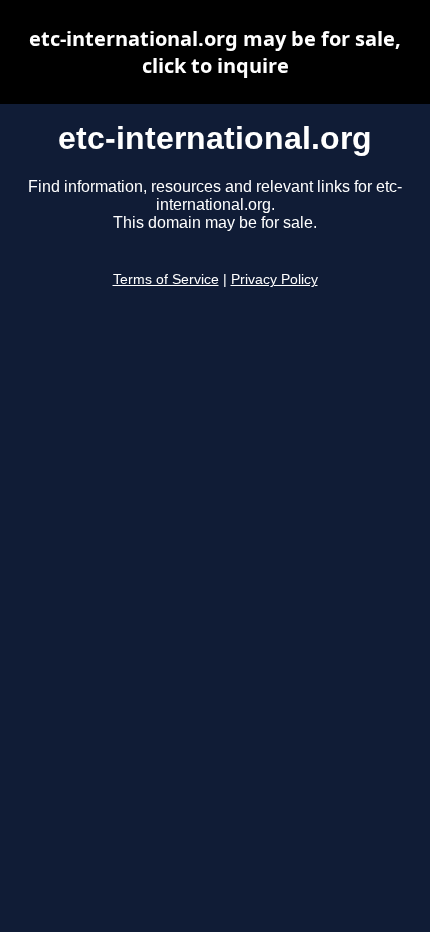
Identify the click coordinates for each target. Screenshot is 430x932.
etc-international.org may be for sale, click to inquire (215, 52)
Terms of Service (166, 279)
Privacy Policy (274, 279)
